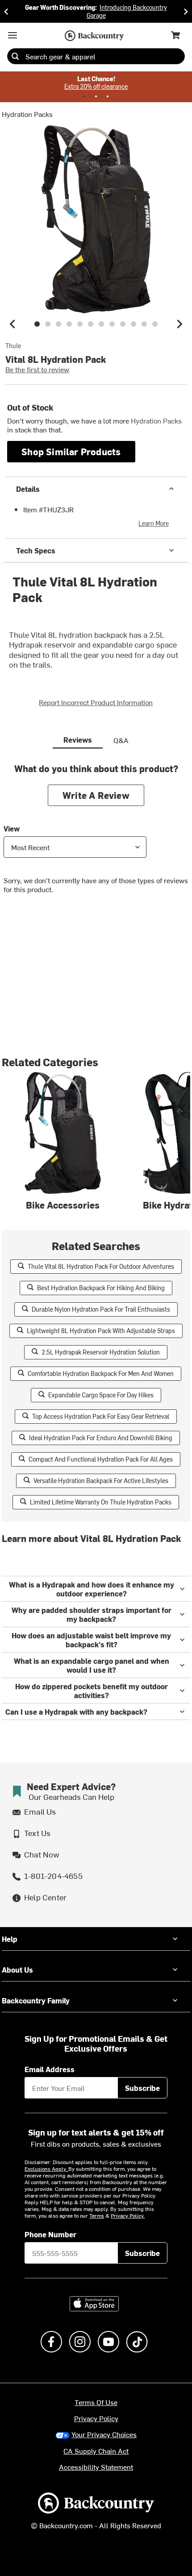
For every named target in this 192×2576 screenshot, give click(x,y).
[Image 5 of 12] (80, 324)
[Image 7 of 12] (101, 324)
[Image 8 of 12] (112, 324)
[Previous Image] (13, 324)
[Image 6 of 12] (91, 324)
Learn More (154, 523)
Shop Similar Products (71, 451)
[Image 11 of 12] (144, 324)
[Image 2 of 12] (48, 324)
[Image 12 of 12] (155, 324)
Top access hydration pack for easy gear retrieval (101, 1416)
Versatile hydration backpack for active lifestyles (101, 1481)
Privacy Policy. (128, 2215)
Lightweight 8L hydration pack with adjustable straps (101, 1331)
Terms (97, 2215)
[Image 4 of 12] (69, 324)
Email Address (50, 2069)
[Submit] (15, 56)
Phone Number (50, 2234)
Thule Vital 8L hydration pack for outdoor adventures (101, 1266)
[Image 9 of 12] (123, 324)
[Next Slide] (186, 11)
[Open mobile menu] (13, 35)
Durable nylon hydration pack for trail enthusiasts (101, 1309)
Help (10, 1939)
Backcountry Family (36, 2000)
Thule (13, 346)
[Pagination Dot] (84, 96)
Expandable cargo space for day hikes (101, 1395)
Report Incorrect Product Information (96, 702)
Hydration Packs (27, 114)
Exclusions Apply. (46, 2169)
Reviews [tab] (78, 740)
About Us (17, 1969)
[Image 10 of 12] (134, 324)
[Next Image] (179, 324)
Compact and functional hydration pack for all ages (101, 1459)
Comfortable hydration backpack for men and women (101, 1373)
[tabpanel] (96, 835)
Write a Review (96, 795)
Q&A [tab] (121, 740)
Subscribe (142, 2088)
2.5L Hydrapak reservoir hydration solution (101, 1352)
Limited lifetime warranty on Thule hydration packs (101, 1502)
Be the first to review (37, 369)
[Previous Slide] (6, 11)
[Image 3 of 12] (58, 324)
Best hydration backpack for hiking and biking (101, 1288)
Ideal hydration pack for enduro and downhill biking (101, 1438)
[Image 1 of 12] (37, 324)
